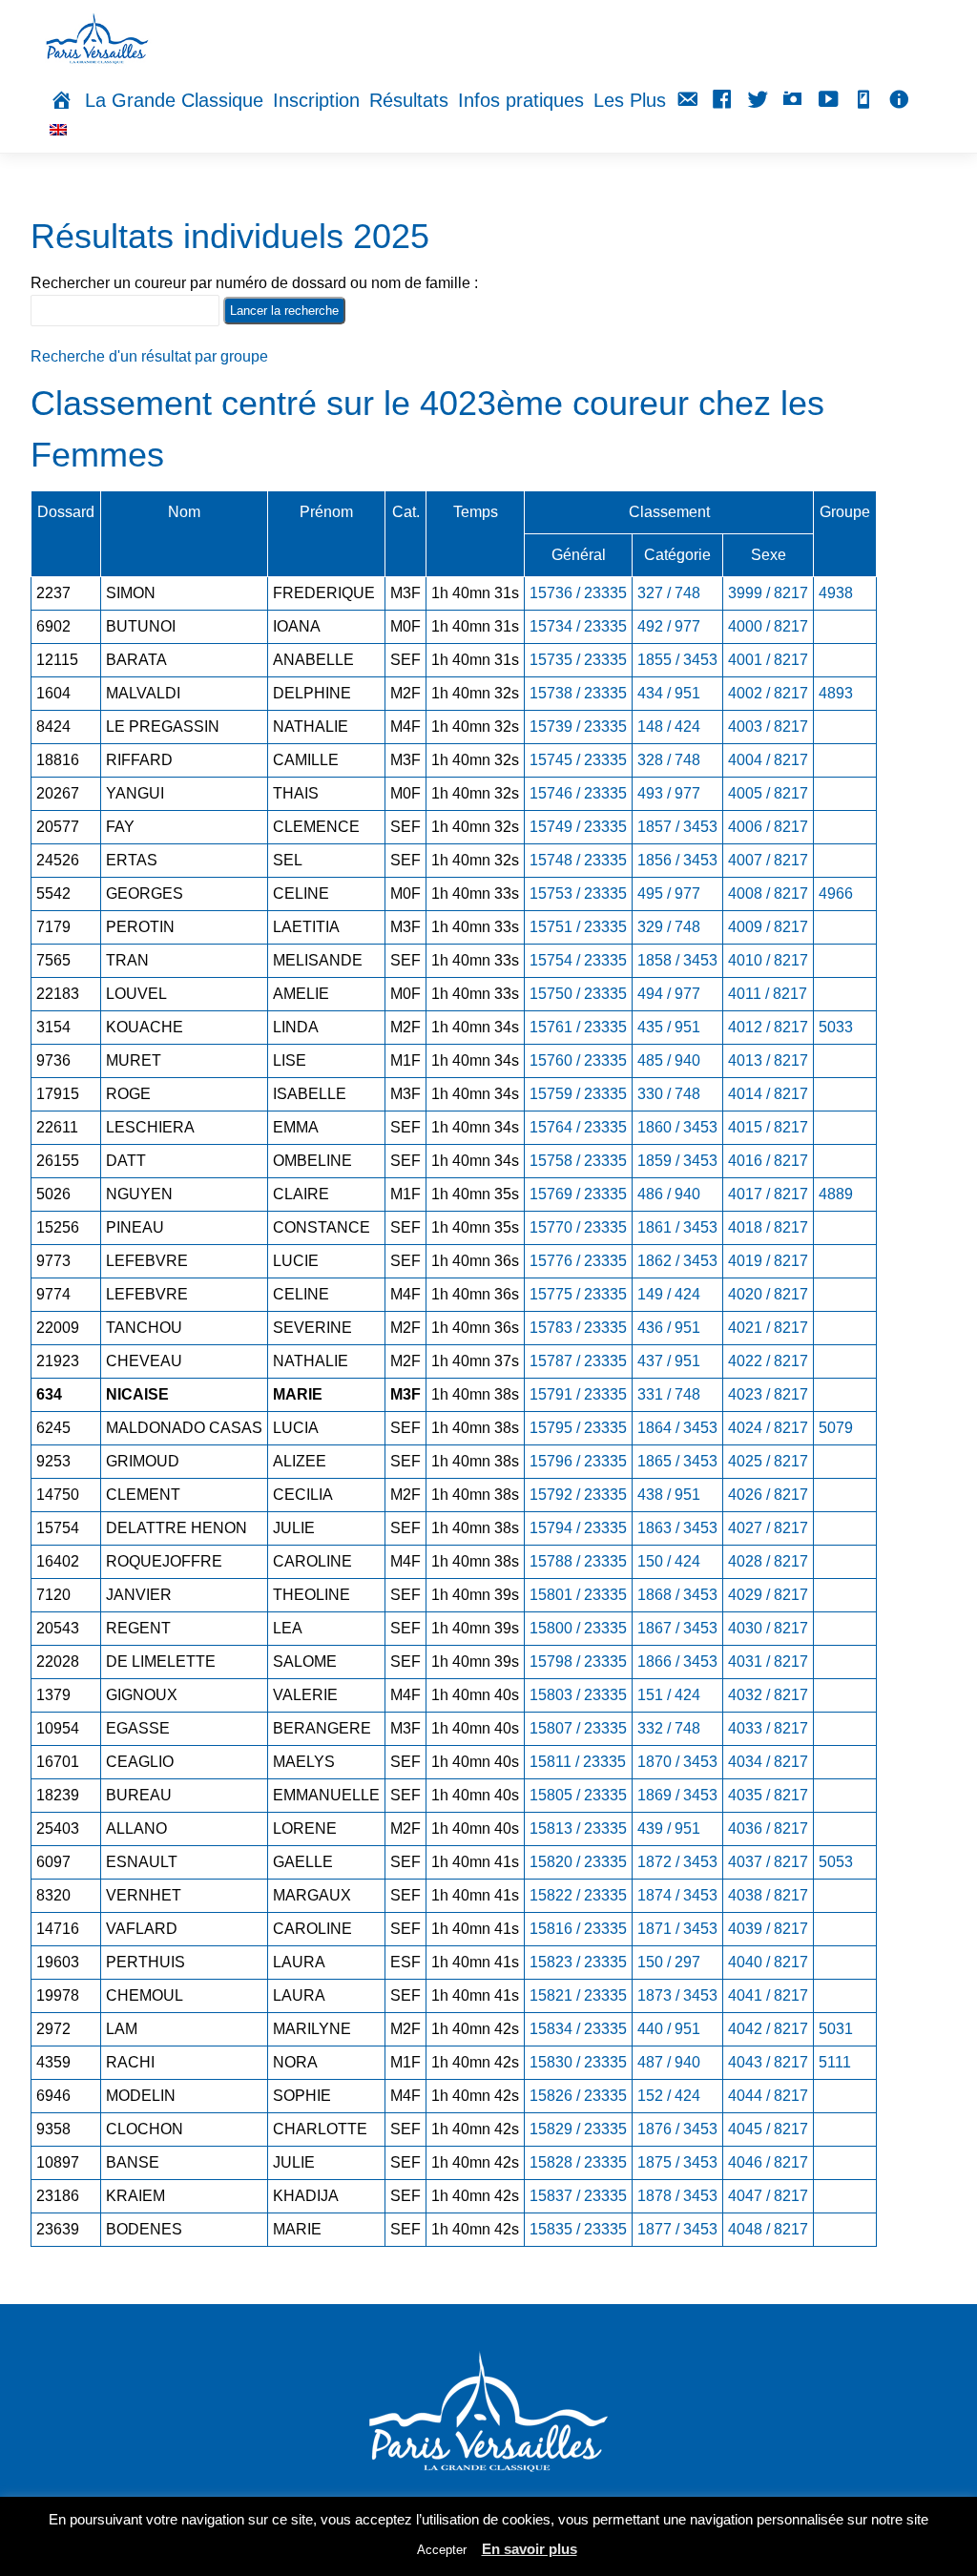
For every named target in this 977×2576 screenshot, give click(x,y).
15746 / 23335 (578, 793)
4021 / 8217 (768, 1328)
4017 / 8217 (768, 1194)
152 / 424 (669, 2096)
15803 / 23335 (578, 1695)
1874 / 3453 (677, 1895)
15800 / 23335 (578, 1628)
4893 (836, 693)
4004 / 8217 (768, 760)
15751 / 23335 (578, 927)
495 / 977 (669, 893)
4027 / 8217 (768, 1528)
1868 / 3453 (677, 1595)
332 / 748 (669, 1728)
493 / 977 (669, 793)
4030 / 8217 (768, 1628)
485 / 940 (669, 1060)
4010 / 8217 (768, 960)
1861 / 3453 (677, 1227)
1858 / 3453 (677, 960)
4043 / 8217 (768, 2062)
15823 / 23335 (578, 1962)
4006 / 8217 (768, 827)
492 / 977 (669, 626)
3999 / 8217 (768, 593)
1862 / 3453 (677, 1261)
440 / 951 (669, 2029)
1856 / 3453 (677, 860)
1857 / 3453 (677, 827)
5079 (836, 1428)
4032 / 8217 (768, 1695)
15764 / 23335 (578, 1127)
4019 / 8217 (768, 1261)
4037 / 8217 (768, 1862)
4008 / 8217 (768, 893)
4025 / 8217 (768, 1461)
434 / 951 (669, 693)
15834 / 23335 (578, 2029)
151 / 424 (669, 1695)
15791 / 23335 (578, 1394)
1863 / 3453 (677, 1528)
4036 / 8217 (768, 1828)
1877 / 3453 (677, 2229)
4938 (836, 593)
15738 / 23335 (578, 693)
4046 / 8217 (768, 2162)
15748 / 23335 (578, 860)
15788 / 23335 (578, 1561)
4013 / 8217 (768, 1060)
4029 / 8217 (768, 1595)
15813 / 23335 (578, 1828)
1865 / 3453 (677, 1461)
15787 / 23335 (578, 1361)
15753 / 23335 (578, 893)
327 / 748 (669, 593)
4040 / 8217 (768, 1962)
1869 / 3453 (677, 1795)
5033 (836, 1027)
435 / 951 (669, 1027)
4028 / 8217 (768, 1561)
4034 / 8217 (768, 1762)
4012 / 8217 (768, 1027)
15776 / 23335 (578, 1261)
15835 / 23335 (578, 2229)
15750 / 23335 (578, 994)
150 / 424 (669, 1561)
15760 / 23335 (578, 1060)
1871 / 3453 (677, 1929)
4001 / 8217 (768, 660)
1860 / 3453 (677, 1127)
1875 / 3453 (677, 2162)
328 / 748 (669, 760)
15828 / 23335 (578, 2162)
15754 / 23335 (578, 960)
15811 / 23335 (578, 1762)
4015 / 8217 (768, 1127)
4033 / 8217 (768, 1728)
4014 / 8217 (768, 1094)
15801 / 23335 (578, 1595)
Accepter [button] (442, 2550)
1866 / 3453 (677, 1662)
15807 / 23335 (578, 1728)
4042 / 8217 (768, 2029)
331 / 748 (669, 1394)
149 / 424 (669, 1294)
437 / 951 (669, 1361)
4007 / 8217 (768, 860)
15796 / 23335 (578, 1461)
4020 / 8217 (768, 1294)
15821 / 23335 (578, 1995)
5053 (836, 1862)
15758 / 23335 (578, 1161)
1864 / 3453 (677, 1428)
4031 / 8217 (768, 1662)
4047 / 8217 (768, 2196)
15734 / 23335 (578, 626)
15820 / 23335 (578, 1862)
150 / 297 (669, 1962)
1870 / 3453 (677, 1762)
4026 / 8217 (768, 1495)
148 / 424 (669, 727)
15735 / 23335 (578, 660)
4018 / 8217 (768, 1227)
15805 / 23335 (578, 1795)
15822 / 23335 (578, 1895)
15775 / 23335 (578, 1294)
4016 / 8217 (768, 1161)
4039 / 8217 (768, 1929)
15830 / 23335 (578, 2062)
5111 (835, 2062)
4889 (836, 1194)
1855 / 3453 (677, 660)
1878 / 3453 (677, 2196)
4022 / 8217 (768, 1361)
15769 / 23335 (578, 1194)
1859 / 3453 (677, 1161)
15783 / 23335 (578, 1328)
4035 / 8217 (768, 1795)
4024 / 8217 (768, 1428)
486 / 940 (669, 1194)
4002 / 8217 (768, 693)
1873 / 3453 (677, 1995)
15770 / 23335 (578, 1227)
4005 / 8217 (768, 793)
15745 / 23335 (578, 760)
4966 (836, 893)
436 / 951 (669, 1328)
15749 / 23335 (578, 827)
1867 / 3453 (677, 1628)
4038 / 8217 (768, 1895)
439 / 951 (669, 1828)
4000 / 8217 (768, 626)
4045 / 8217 (768, 2129)
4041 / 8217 (768, 1995)
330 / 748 (669, 1094)
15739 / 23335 (578, 727)
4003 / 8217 (768, 727)
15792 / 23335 (578, 1495)
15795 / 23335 (578, 1428)
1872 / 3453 (677, 1862)
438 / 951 (669, 1495)
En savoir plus (530, 2549)
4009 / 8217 (768, 927)
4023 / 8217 (768, 1394)
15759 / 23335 (578, 1094)
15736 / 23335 (578, 593)
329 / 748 (669, 927)
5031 (836, 2029)
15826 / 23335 (578, 2096)
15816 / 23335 (578, 1929)
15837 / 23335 (578, 2196)
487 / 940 (669, 2062)
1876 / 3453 (677, 2129)
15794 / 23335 (578, 1528)
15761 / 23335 (578, 1027)
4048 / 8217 (768, 2229)
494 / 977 (669, 994)
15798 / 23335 (578, 1662)
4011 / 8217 (768, 994)
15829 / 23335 (578, 2129)
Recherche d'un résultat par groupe (149, 356)
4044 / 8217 (768, 2096)
